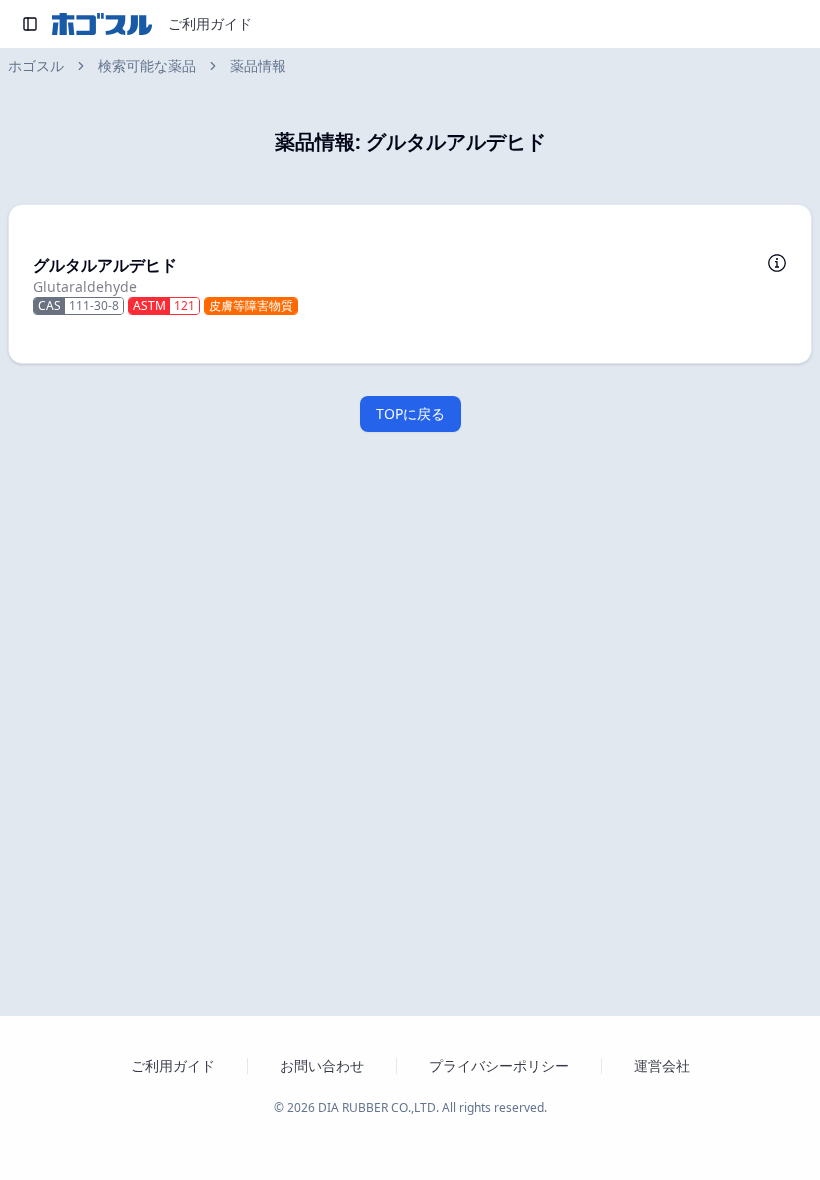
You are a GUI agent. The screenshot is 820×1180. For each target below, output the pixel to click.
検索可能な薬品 (147, 65)
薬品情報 (258, 65)
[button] (410, 284)
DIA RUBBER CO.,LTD (377, 1107)
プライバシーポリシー (499, 1065)
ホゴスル (36, 65)
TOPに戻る (410, 413)
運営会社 (662, 1065)
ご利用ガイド (210, 23)
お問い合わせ (322, 1065)
